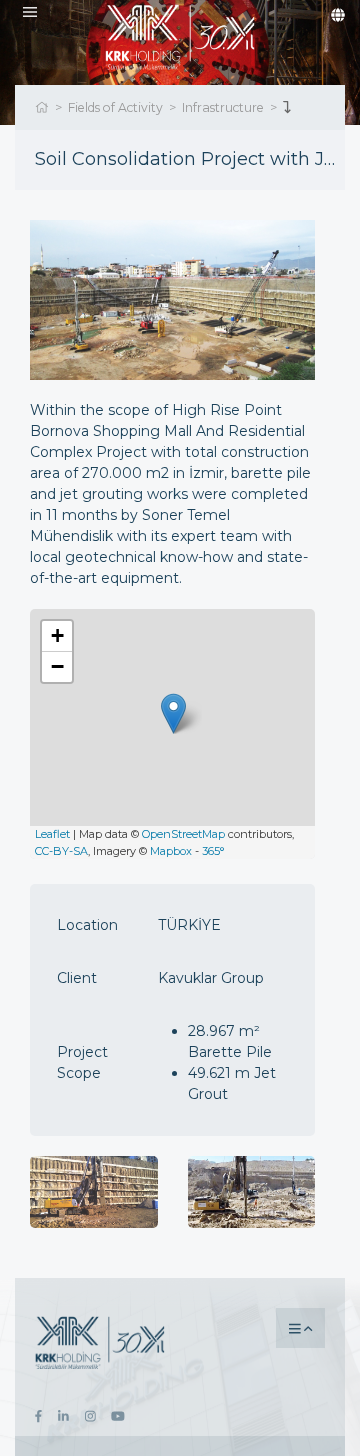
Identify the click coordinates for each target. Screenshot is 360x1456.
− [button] (57, 666)
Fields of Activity (115, 107)
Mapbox (171, 851)
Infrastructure (223, 107)
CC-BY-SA (61, 851)
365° (213, 851)
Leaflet (52, 834)
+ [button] (57, 635)
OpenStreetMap (183, 834)
